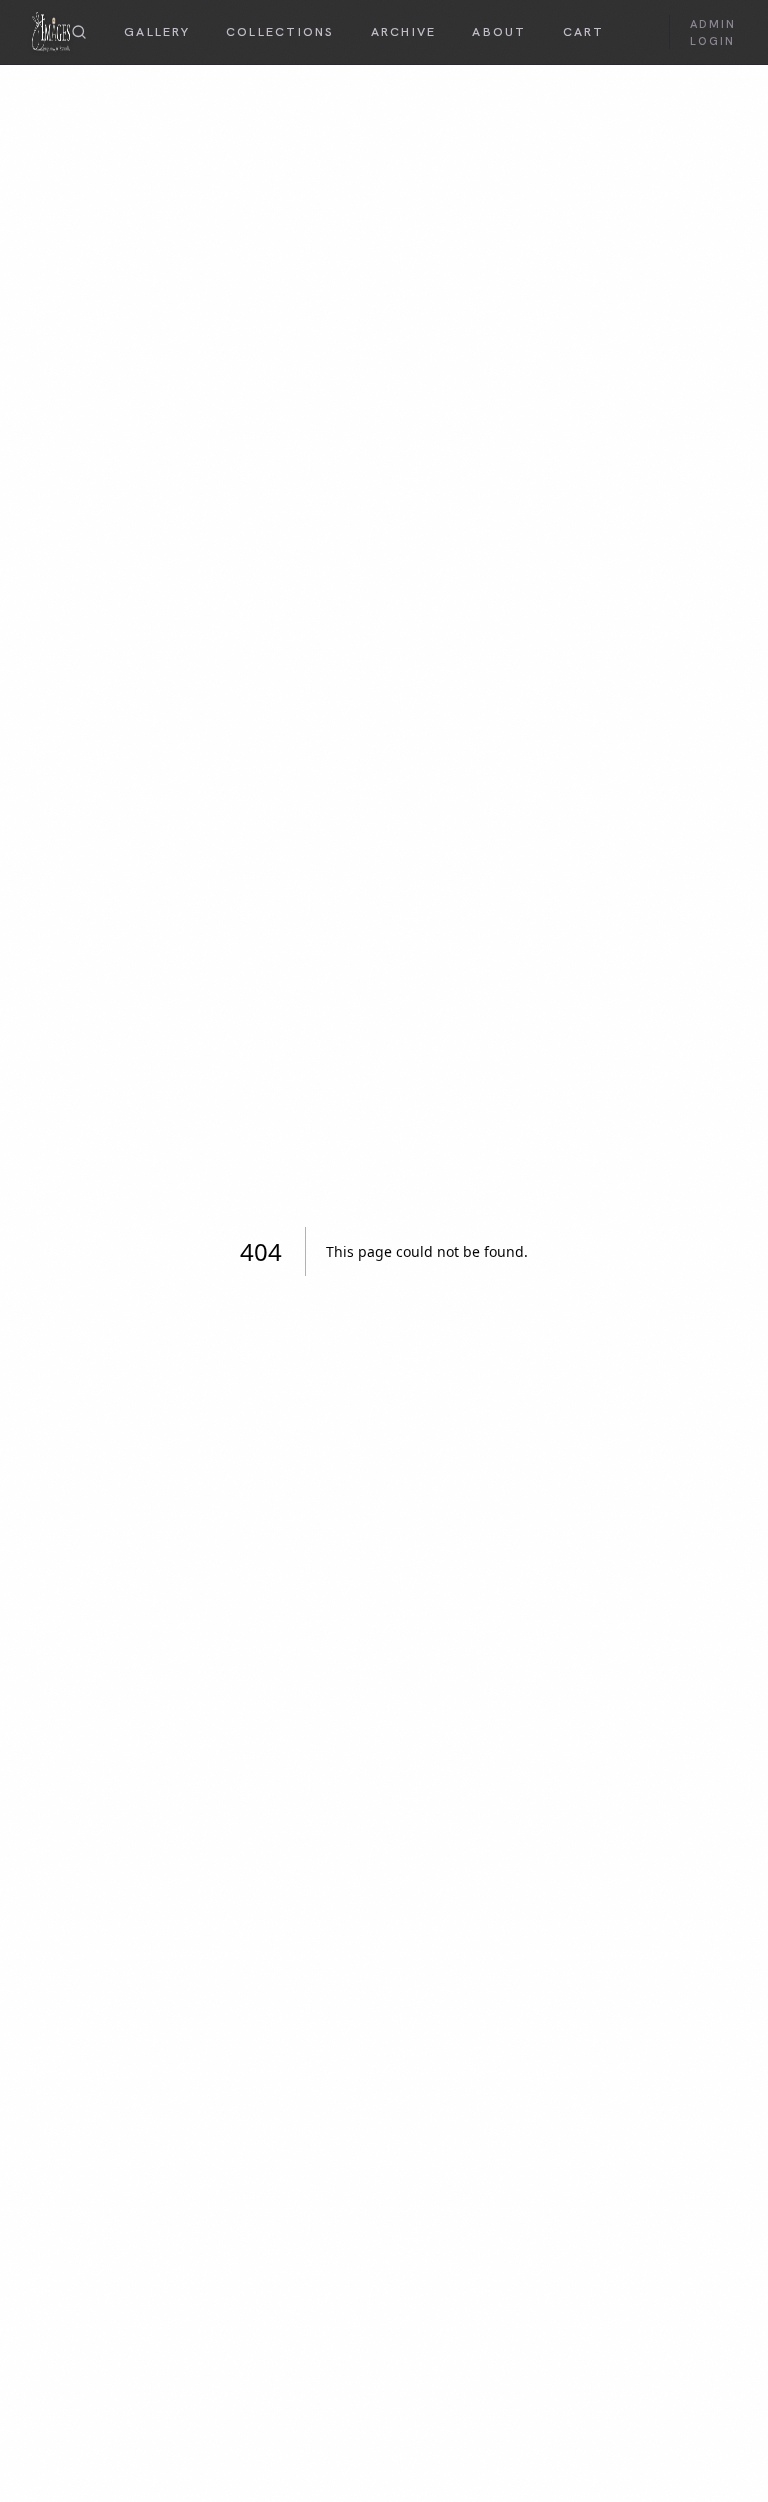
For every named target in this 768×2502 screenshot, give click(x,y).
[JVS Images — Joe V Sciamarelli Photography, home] (51, 32)
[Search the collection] (79, 32)
